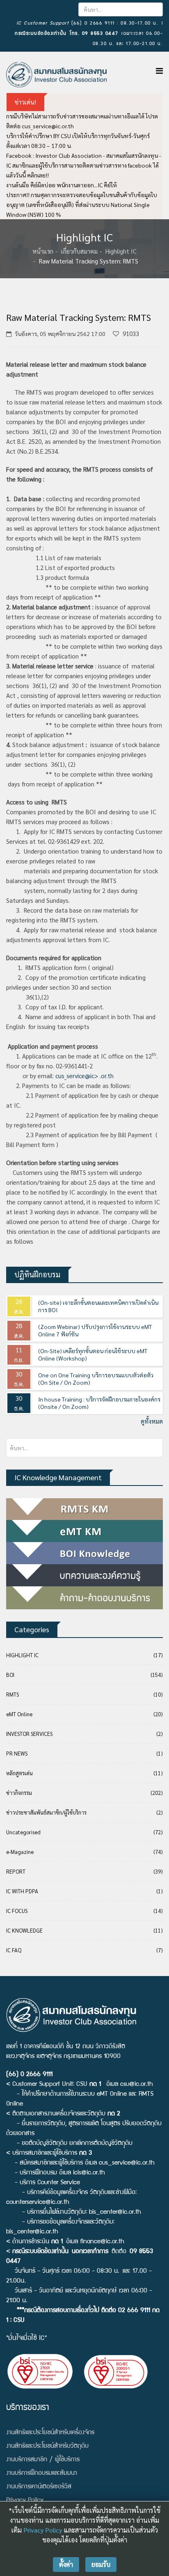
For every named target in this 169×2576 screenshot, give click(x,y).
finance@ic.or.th (102, 2242)
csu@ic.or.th (137, 2085)
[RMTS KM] (84, 1509)
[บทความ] (84, 1575)
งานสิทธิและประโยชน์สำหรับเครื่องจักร (50, 2433)
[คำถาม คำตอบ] (84, 1598)
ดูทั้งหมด (152, 1421)
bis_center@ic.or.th (115, 2213)
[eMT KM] (84, 1531)
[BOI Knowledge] (84, 1553)
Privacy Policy (43, 2530)
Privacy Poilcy (25, 2501)
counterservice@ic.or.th (38, 2203)
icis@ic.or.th (89, 2173)
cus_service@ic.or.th (48, 126)
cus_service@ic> (77, 1076)
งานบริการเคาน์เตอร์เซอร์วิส (39, 2487)
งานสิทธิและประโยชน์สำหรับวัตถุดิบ (47, 2447)
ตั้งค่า (66, 2564)
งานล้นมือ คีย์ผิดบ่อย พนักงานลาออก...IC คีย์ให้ (62, 185)
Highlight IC (121, 251)
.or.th (107, 1076)
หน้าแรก (43, 251)
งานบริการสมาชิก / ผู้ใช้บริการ (43, 2460)
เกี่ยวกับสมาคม (79, 251)
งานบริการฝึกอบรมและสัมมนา (42, 2474)
